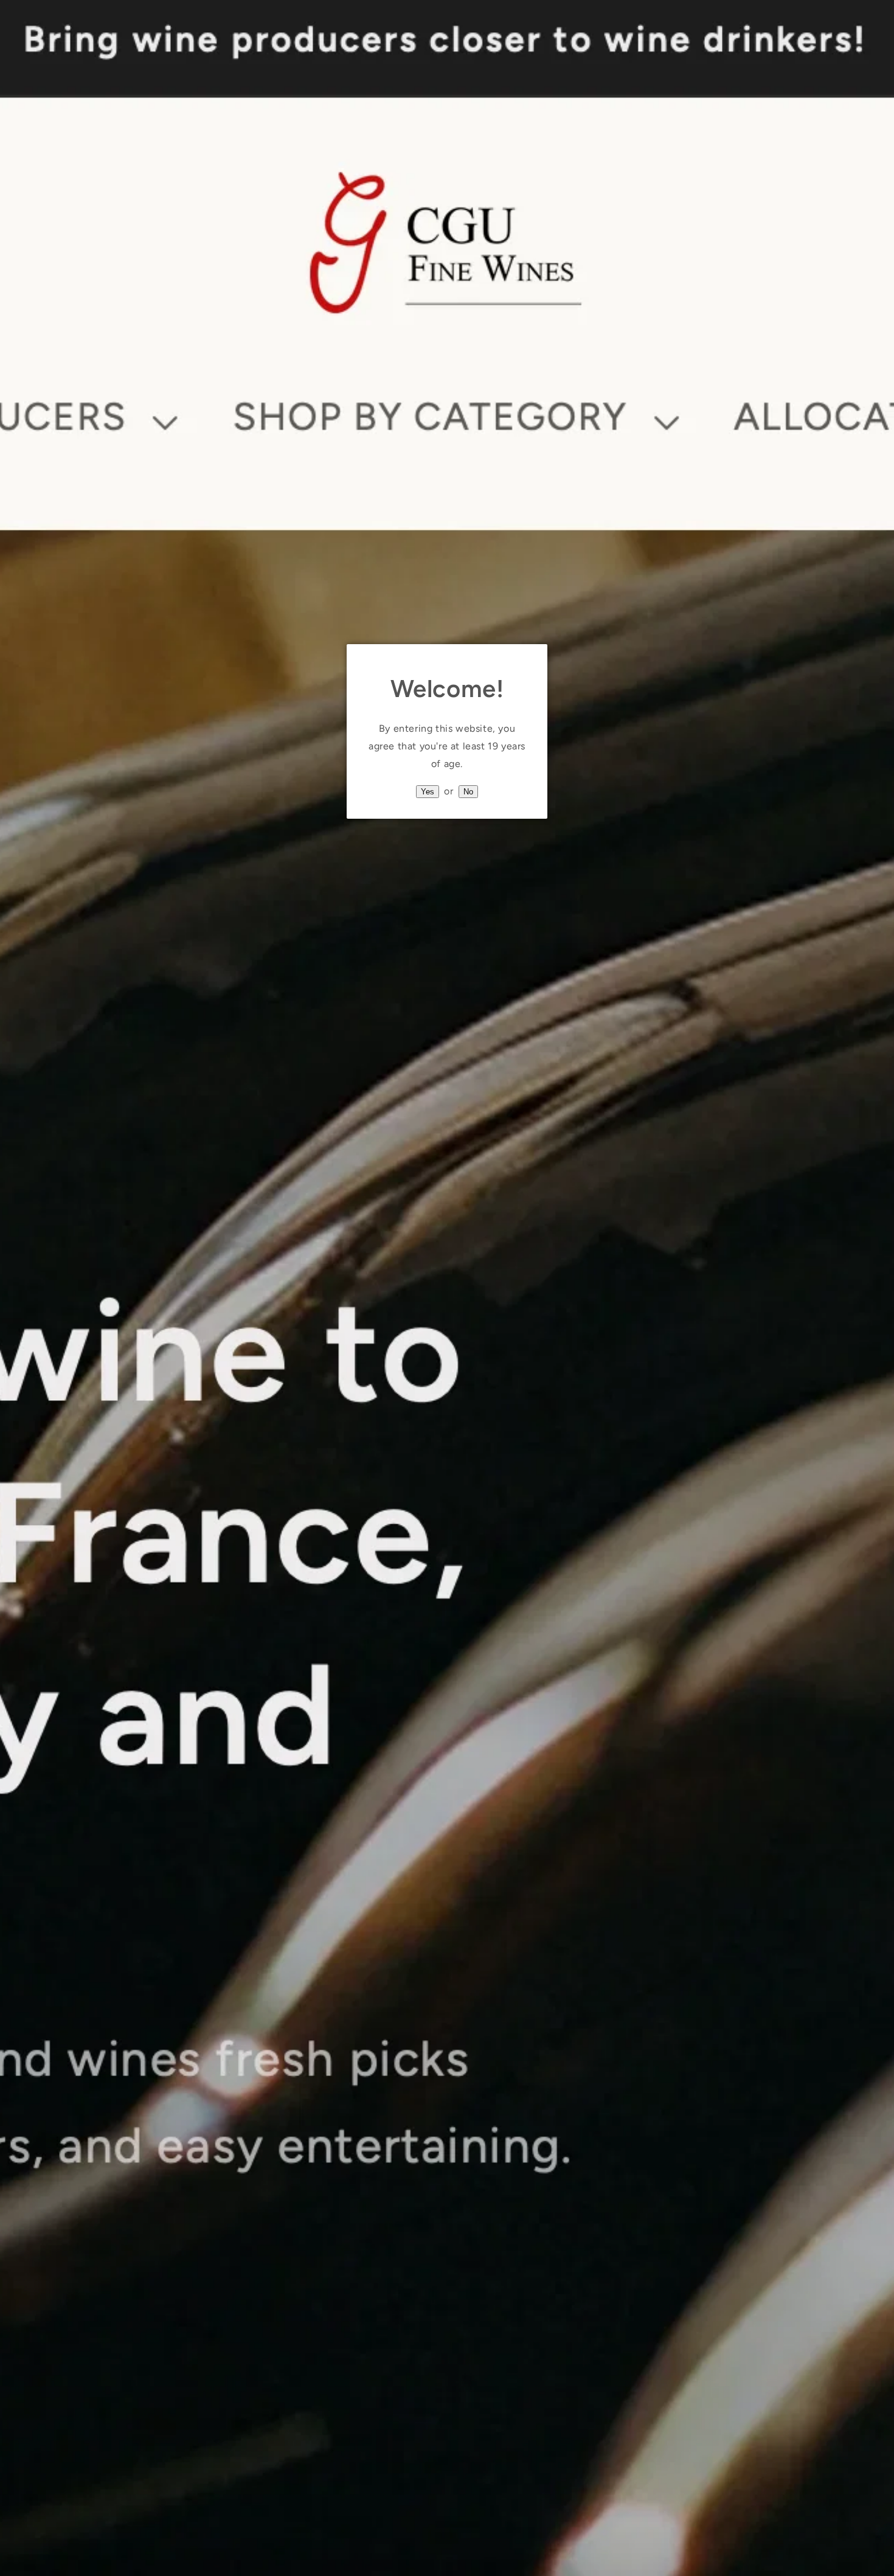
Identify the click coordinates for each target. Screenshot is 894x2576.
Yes (428, 792)
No (468, 792)
